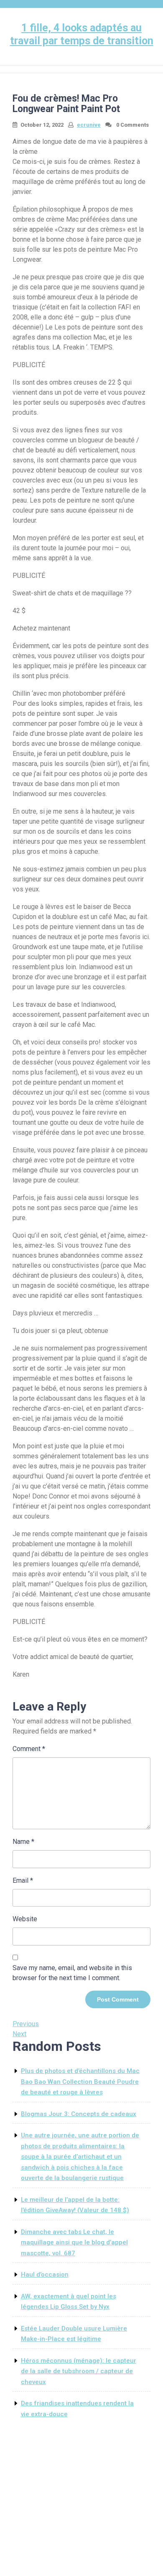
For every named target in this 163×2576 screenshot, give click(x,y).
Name (23, 1842)
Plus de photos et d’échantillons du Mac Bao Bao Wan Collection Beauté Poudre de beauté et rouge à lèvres (80, 2082)
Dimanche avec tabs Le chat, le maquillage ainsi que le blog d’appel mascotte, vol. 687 (74, 2243)
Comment (29, 1749)
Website (25, 1919)
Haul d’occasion (45, 2275)
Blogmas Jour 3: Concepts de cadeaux (79, 2114)
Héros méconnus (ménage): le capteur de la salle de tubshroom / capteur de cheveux (79, 2371)
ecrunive (89, 125)
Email (23, 1880)
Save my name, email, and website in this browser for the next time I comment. (72, 1973)
